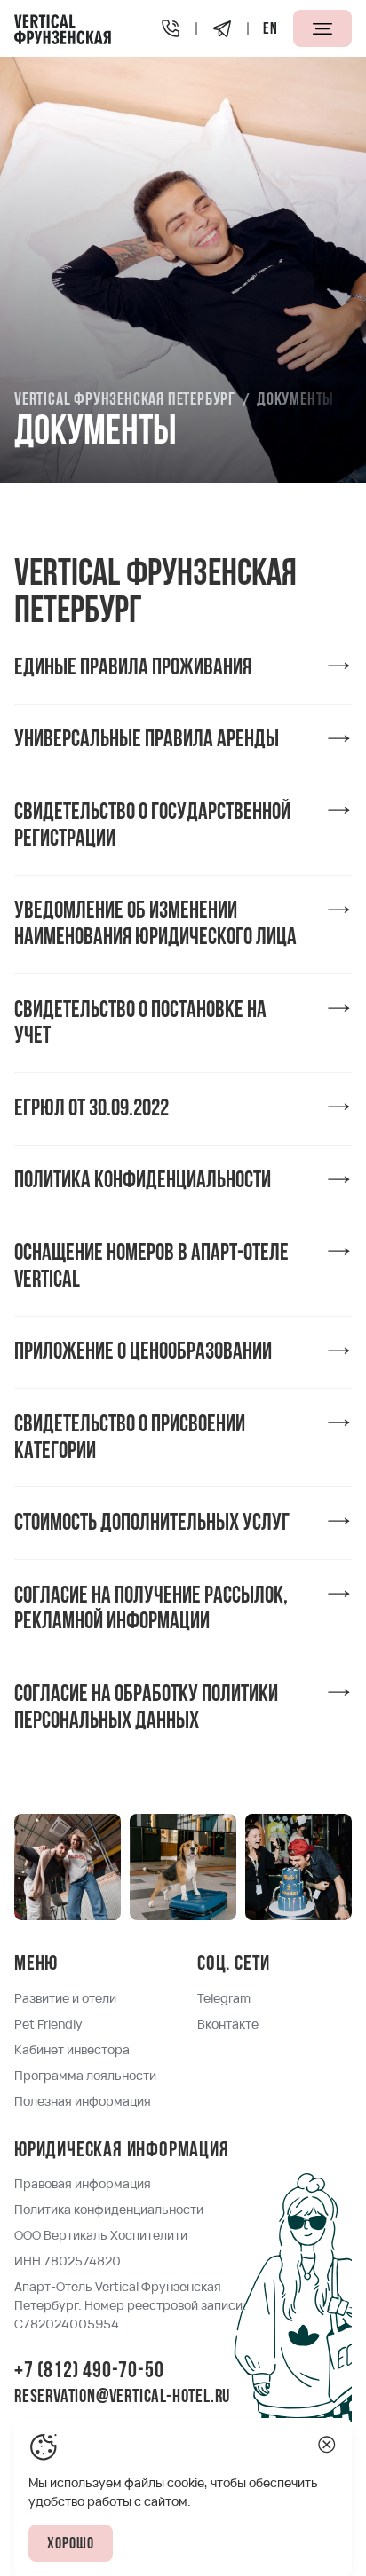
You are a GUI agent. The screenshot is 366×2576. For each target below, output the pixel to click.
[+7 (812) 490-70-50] (171, 28)
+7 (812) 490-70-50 (89, 2371)
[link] (183, 667)
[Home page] (63, 28)
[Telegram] (222, 28)
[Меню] (322, 28)
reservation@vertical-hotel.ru (122, 2398)
